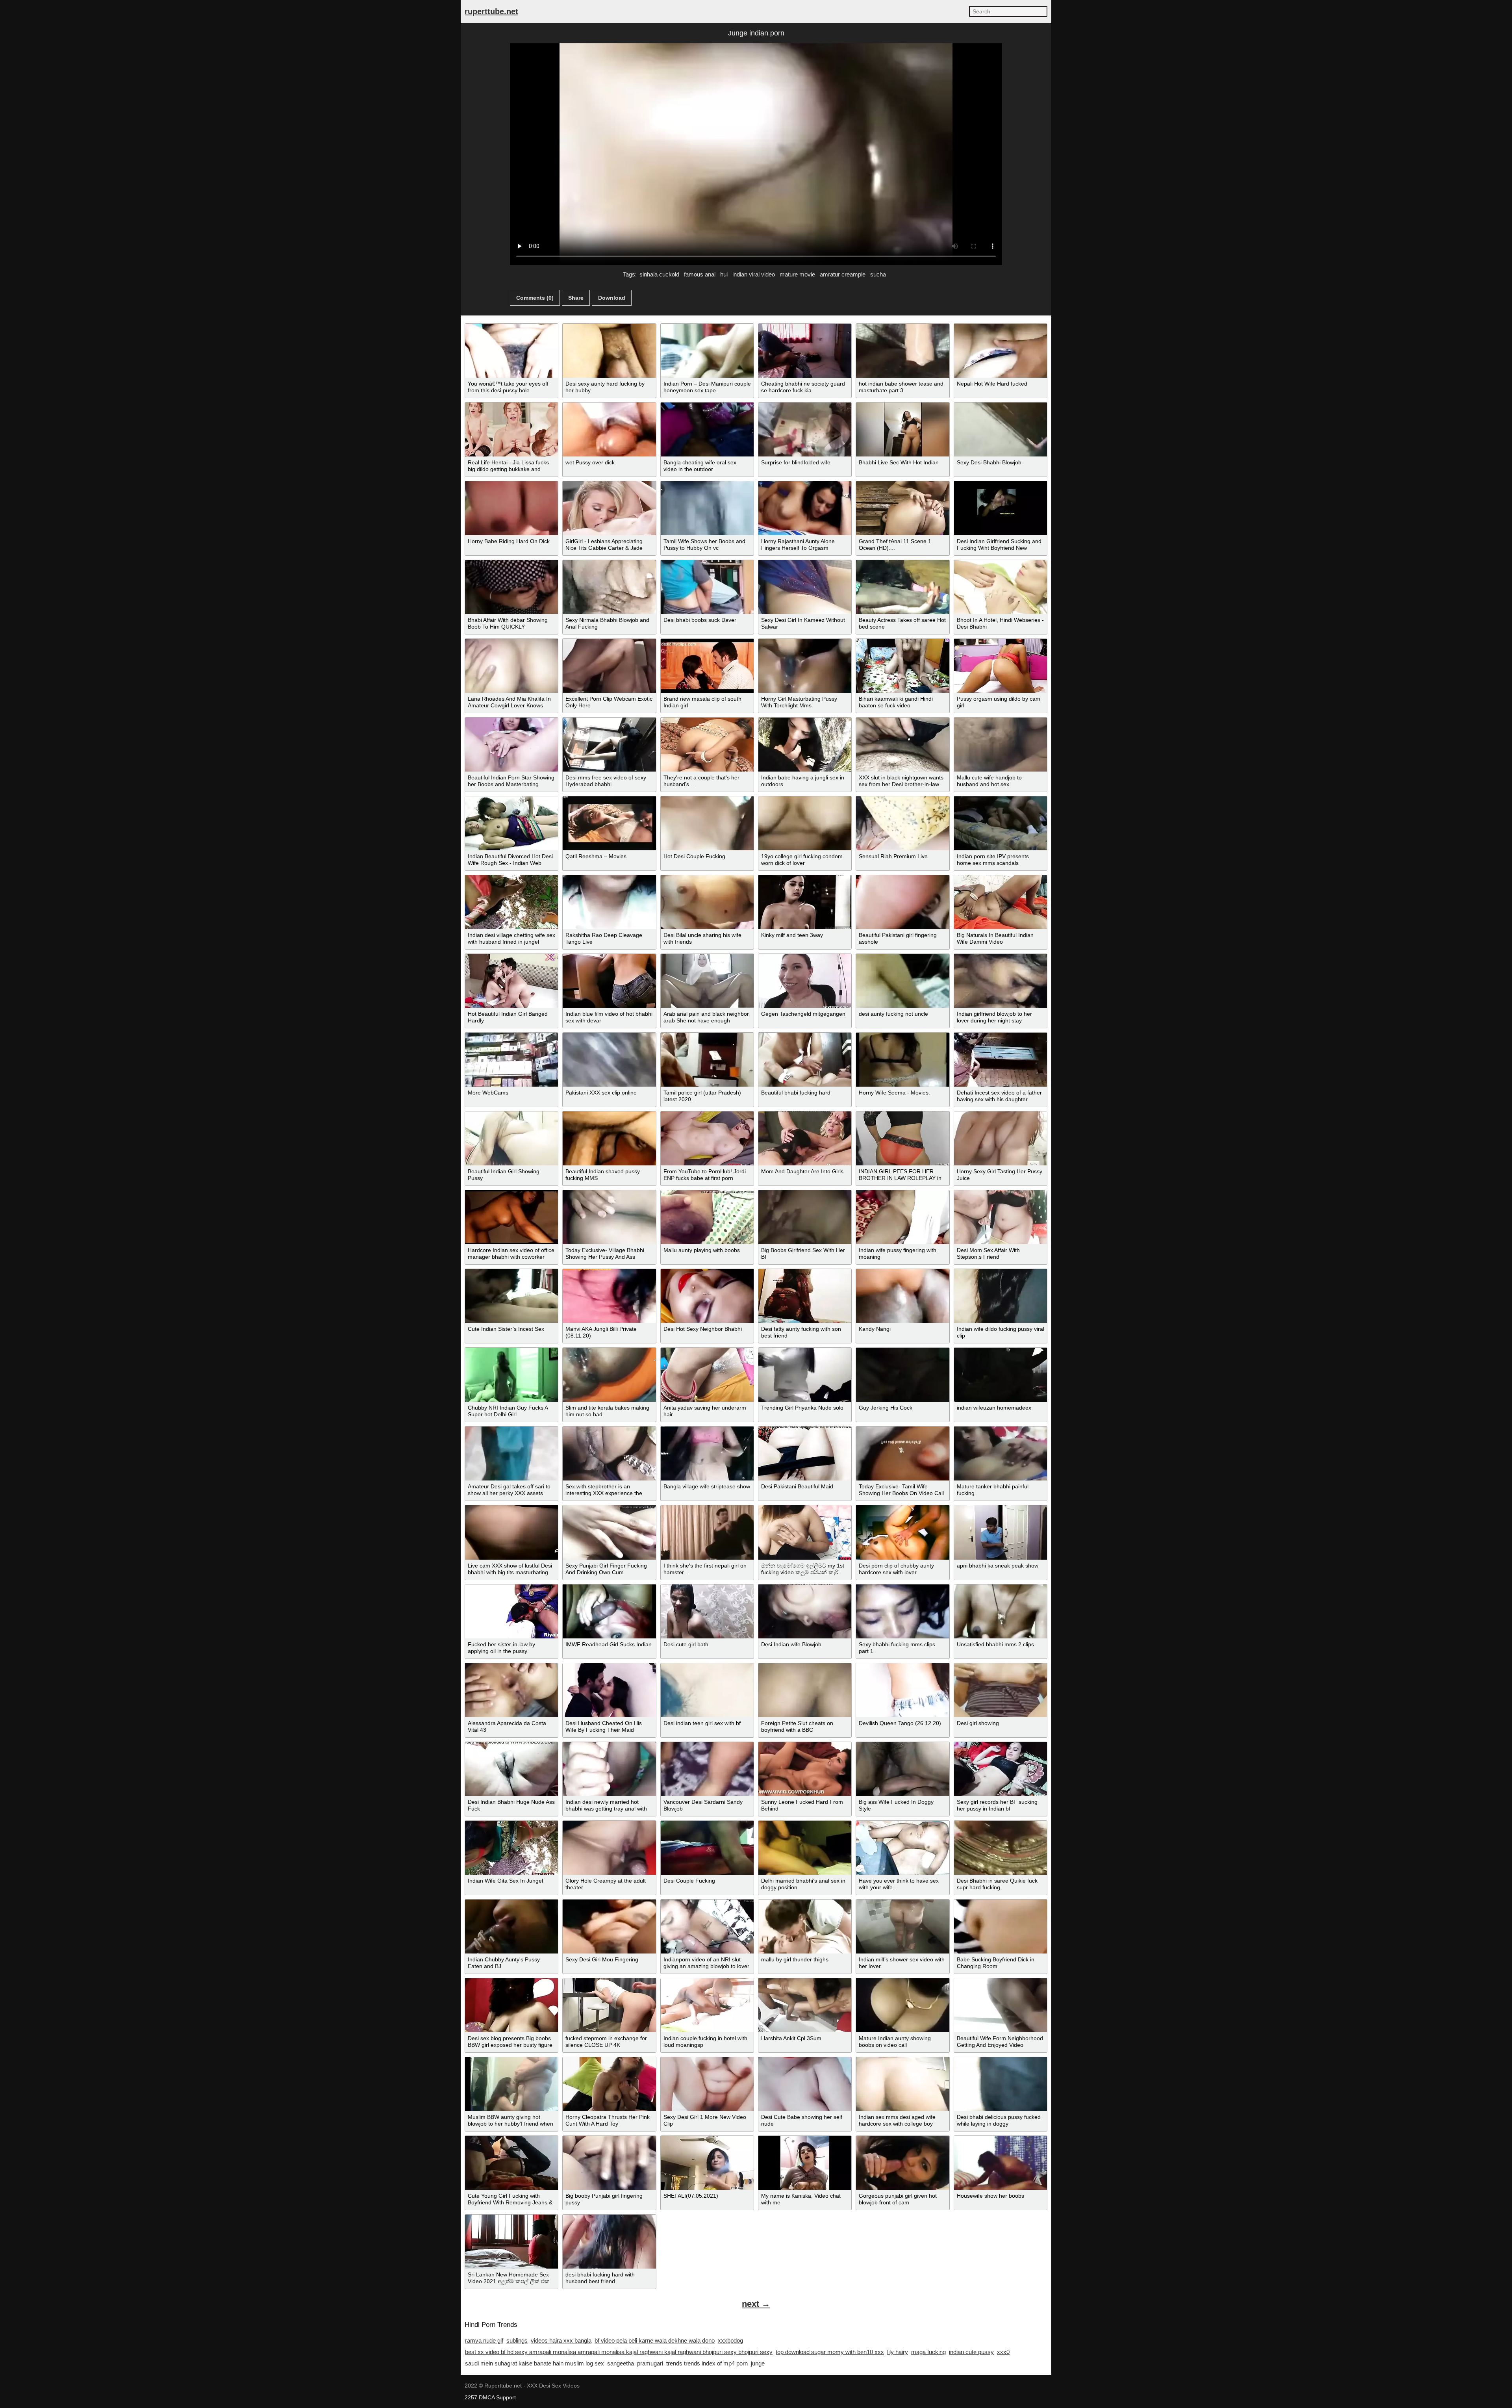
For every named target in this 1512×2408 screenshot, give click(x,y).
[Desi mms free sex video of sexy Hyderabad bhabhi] (609, 745)
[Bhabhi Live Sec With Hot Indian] (902, 429)
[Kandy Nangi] (902, 1296)
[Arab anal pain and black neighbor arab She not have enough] (707, 981)
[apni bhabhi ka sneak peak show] (1001, 1532)
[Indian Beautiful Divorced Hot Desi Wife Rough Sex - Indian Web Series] (511, 823)
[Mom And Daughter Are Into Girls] (805, 1138)
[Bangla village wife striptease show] (707, 1454)
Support (506, 2397)
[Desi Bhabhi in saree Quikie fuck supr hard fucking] (1001, 1848)
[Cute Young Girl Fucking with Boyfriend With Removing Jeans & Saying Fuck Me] (511, 2163)
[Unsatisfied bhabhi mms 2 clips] (1001, 1611)
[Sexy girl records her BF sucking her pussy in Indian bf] (1001, 1769)
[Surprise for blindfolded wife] (805, 429)
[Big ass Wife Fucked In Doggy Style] (902, 1769)
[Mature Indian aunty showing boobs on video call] (902, 2005)
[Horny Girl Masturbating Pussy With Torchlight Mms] (805, 666)
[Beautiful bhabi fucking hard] (805, 1060)
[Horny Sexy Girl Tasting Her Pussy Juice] (1001, 1138)
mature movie (797, 274)
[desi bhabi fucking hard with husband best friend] (609, 2242)
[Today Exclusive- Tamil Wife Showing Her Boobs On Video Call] (902, 1454)
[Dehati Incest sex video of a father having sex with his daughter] (1001, 1060)
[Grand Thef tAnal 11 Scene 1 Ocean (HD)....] (902, 508)
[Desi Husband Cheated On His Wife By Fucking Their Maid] (609, 1690)
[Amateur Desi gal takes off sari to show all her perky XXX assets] (511, 1454)
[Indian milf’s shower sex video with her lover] (902, 1927)
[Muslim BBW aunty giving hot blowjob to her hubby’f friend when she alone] (511, 2084)
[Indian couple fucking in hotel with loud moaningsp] (707, 2005)
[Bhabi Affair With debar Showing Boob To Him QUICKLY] (511, 587)
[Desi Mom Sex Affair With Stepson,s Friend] (1001, 1217)
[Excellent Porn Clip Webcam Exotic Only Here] (609, 666)
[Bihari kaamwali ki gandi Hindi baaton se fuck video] (902, 666)
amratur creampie (843, 274)
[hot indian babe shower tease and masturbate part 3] (902, 351)
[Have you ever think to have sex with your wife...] (902, 1848)
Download (612, 298)
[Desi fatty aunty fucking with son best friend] (805, 1296)
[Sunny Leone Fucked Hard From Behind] (805, 1769)
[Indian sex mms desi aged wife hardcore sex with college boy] (902, 2084)
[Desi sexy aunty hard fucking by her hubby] (609, 351)
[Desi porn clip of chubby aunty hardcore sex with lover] (902, 1532)
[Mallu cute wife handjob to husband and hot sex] (1001, 745)
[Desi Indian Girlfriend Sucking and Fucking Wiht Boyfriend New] (1001, 508)
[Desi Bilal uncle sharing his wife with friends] (707, 902)
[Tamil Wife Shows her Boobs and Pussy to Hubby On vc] (707, 508)
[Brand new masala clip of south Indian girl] (707, 666)
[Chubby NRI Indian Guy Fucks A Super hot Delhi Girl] (511, 1375)
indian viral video (754, 274)
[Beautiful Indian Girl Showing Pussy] (511, 1138)
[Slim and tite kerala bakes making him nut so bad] (609, 1375)
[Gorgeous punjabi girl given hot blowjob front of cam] (902, 2163)
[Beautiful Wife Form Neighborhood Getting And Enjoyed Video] (1001, 2005)
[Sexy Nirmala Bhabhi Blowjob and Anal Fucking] (609, 587)
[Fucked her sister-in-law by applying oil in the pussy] (511, 1611)
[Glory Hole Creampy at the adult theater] (609, 1848)
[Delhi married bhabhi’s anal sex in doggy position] (805, 1848)
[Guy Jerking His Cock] (902, 1375)
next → (756, 2304)
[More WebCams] (511, 1060)
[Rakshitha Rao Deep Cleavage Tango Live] (609, 902)
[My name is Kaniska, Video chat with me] (805, 2163)
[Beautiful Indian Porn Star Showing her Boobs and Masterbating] (511, 745)
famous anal (700, 274)
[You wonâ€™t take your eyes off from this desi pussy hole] (511, 351)
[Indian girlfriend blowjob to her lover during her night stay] (1001, 981)
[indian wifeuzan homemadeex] (1001, 1375)
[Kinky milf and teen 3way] (805, 902)
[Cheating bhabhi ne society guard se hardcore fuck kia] (805, 351)
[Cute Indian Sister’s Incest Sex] (511, 1296)
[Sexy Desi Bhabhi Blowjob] (1001, 429)
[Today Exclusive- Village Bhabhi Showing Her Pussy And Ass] (609, 1217)
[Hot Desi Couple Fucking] (707, 823)
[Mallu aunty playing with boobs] (707, 1217)
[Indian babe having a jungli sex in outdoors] (805, 745)
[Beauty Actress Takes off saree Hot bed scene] (902, 587)
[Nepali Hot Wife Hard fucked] (1001, 351)
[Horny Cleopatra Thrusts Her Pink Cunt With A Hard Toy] (609, 2084)
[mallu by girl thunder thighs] (805, 1927)
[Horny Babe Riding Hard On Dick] (511, 508)
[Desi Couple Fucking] (707, 1848)
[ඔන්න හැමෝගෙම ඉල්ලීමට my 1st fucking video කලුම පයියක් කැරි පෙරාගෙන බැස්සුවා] (805, 1532)
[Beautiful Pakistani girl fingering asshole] (902, 902)
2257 (471, 2397)
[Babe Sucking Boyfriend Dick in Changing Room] (1001, 1927)
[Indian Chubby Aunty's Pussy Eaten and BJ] (511, 1927)
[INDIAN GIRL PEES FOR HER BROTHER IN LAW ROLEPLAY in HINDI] (902, 1138)
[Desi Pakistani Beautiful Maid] (805, 1454)
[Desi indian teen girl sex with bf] (707, 1690)
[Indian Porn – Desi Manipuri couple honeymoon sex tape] (707, 351)
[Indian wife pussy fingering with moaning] (902, 1217)
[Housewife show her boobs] (1001, 2163)
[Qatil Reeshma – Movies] (609, 823)
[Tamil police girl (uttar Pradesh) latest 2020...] (707, 1060)
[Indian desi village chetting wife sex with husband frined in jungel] (511, 902)
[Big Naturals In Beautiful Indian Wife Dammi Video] (1001, 902)
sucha (878, 274)
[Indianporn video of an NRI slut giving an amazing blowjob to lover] (707, 1927)
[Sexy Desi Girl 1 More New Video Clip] (707, 2084)
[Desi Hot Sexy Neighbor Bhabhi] (707, 1296)
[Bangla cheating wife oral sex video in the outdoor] (707, 429)
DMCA (487, 2397)
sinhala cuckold (659, 274)
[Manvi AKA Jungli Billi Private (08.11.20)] (609, 1296)
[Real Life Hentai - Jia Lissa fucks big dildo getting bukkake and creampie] (511, 429)
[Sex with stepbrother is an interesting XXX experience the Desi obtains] (609, 1454)
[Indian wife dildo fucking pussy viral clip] (1001, 1296)
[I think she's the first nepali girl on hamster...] (707, 1532)
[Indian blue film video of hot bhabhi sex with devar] (609, 981)
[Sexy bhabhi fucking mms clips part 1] (902, 1611)
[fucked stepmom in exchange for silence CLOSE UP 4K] (609, 2005)
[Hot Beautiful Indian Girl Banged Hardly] (511, 981)
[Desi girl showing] (1001, 1690)
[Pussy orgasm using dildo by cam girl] (1001, 666)
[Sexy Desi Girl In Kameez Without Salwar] (805, 587)
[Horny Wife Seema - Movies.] (902, 1060)
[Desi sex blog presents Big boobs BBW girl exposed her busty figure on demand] (511, 2005)
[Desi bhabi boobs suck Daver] (707, 587)
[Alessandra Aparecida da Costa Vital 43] (511, 1690)
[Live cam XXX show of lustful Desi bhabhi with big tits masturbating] (511, 1532)
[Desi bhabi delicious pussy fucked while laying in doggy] (1001, 2084)
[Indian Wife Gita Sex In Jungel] (511, 1848)
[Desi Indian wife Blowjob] (805, 1611)
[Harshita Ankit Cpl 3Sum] (805, 2005)
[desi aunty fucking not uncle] (902, 981)
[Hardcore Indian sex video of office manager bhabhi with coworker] (511, 1217)
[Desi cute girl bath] (707, 1611)
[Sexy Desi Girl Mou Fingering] (609, 1927)
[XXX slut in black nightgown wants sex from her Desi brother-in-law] (902, 745)
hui (724, 274)
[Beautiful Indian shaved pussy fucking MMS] (609, 1138)
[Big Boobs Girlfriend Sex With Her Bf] (805, 1217)
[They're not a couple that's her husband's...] (707, 745)
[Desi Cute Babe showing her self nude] (805, 2084)
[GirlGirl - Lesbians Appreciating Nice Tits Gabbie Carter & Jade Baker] (609, 508)
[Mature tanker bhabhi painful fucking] (1001, 1454)
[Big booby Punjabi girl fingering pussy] (609, 2163)
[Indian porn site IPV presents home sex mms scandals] (1001, 823)
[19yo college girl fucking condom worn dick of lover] (805, 823)
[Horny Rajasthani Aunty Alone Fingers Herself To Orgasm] (805, 508)
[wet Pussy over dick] (609, 429)
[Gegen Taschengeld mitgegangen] (805, 981)
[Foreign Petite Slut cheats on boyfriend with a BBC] (805, 1690)
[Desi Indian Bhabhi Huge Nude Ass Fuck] (511, 1769)
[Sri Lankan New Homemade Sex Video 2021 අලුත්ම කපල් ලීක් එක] (511, 2242)
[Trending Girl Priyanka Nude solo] (805, 1375)
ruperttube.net (491, 11)
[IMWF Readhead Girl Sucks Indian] (609, 1611)
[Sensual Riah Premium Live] (902, 823)
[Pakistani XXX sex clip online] (609, 1060)
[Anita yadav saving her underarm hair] (707, 1375)
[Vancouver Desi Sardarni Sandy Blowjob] (707, 1769)
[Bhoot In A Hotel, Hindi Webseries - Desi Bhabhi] (1001, 587)
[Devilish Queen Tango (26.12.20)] (902, 1690)
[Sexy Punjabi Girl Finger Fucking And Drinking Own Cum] (609, 1532)
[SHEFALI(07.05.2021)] (707, 2163)
